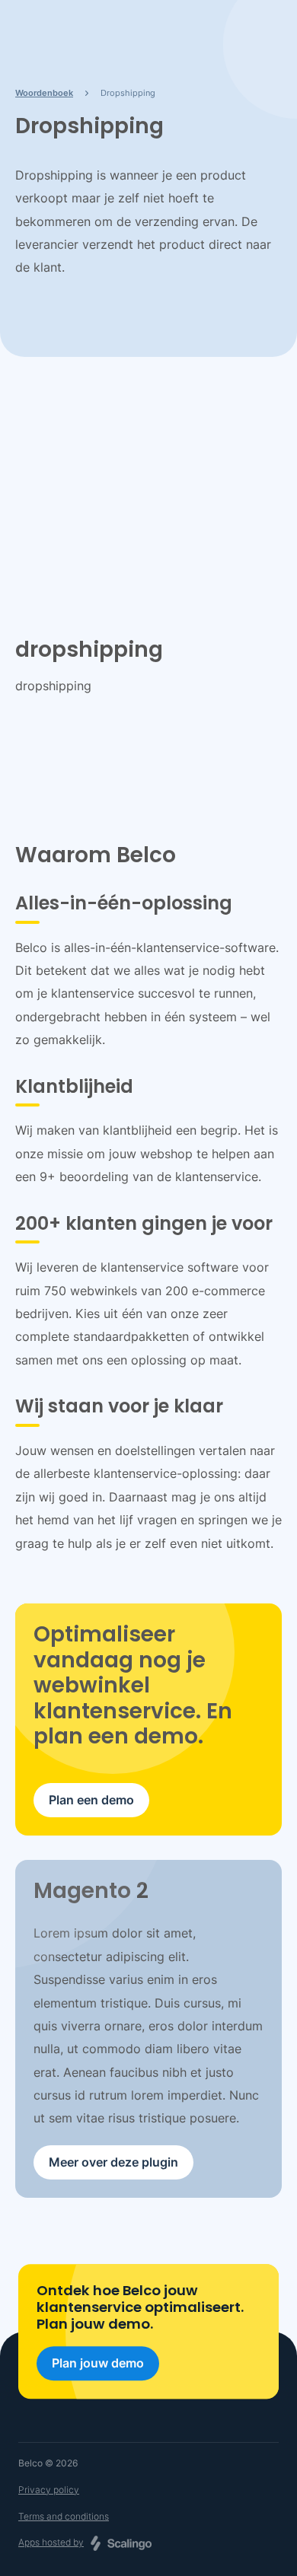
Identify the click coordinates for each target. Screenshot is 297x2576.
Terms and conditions (64, 2516)
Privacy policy (49, 2490)
